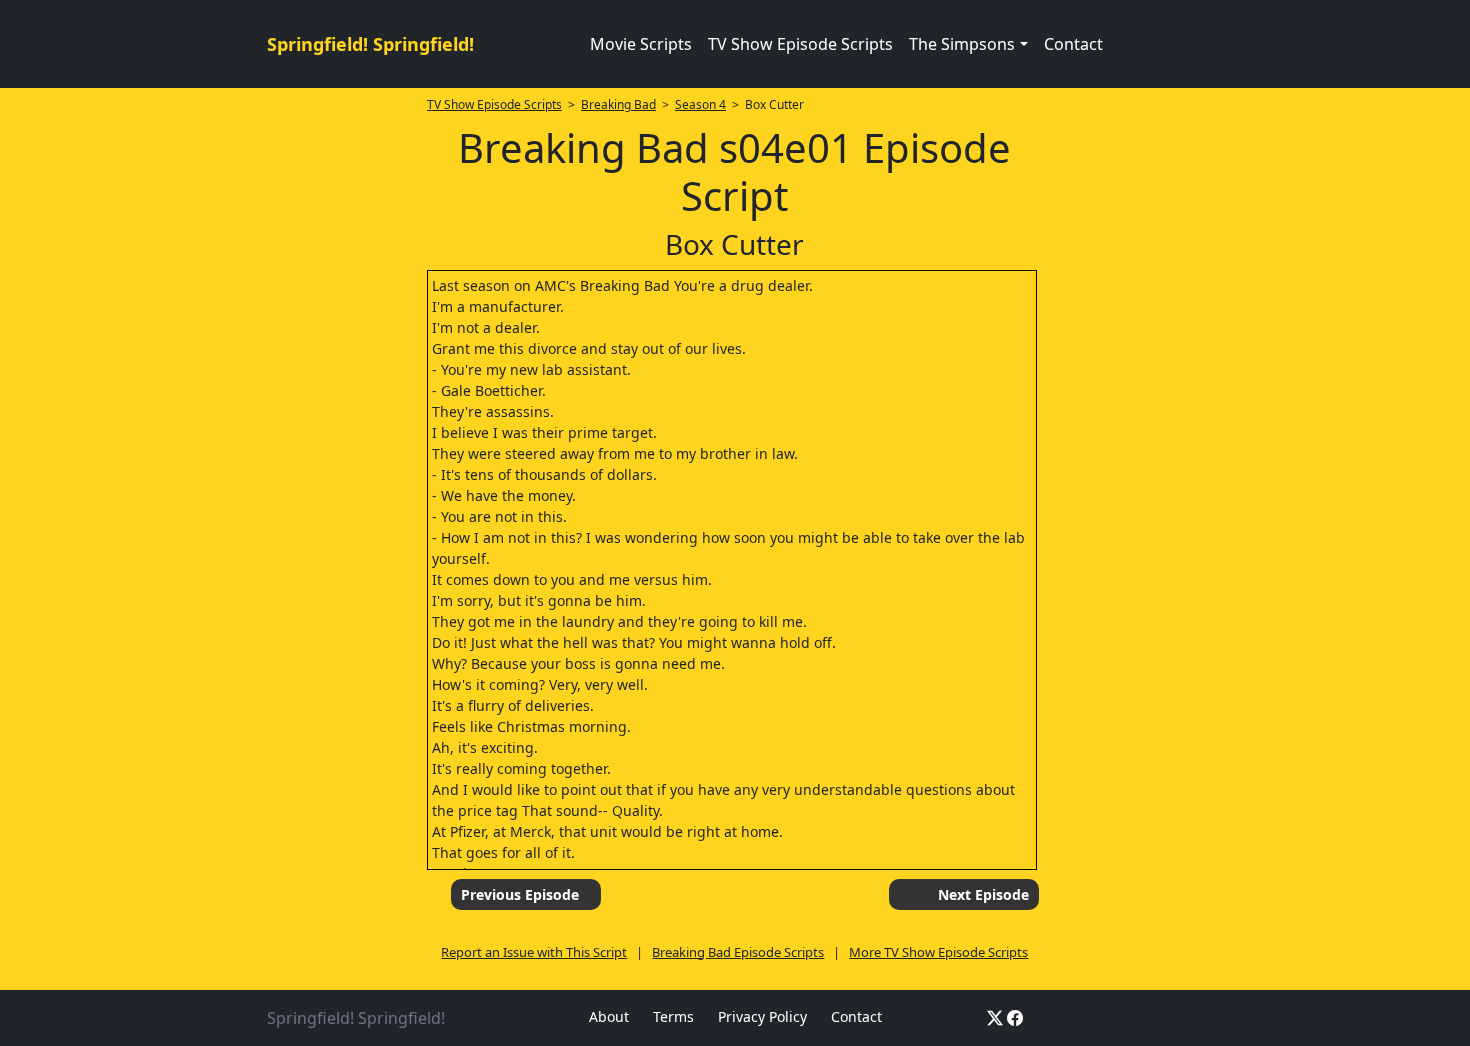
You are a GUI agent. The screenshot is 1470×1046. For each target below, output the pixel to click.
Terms (673, 1016)
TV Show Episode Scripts (800, 44)
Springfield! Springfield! (370, 44)
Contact (1073, 44)
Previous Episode (520, 894)
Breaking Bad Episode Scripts (738, 952)
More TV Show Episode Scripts (938, 952)
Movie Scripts (641, 44)
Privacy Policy (762, 1016)
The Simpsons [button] (962, 44)
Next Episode (983, 894)
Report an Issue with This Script (534, 952)
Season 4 (700, 104)
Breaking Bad (618, 104)
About (609, 1016)
